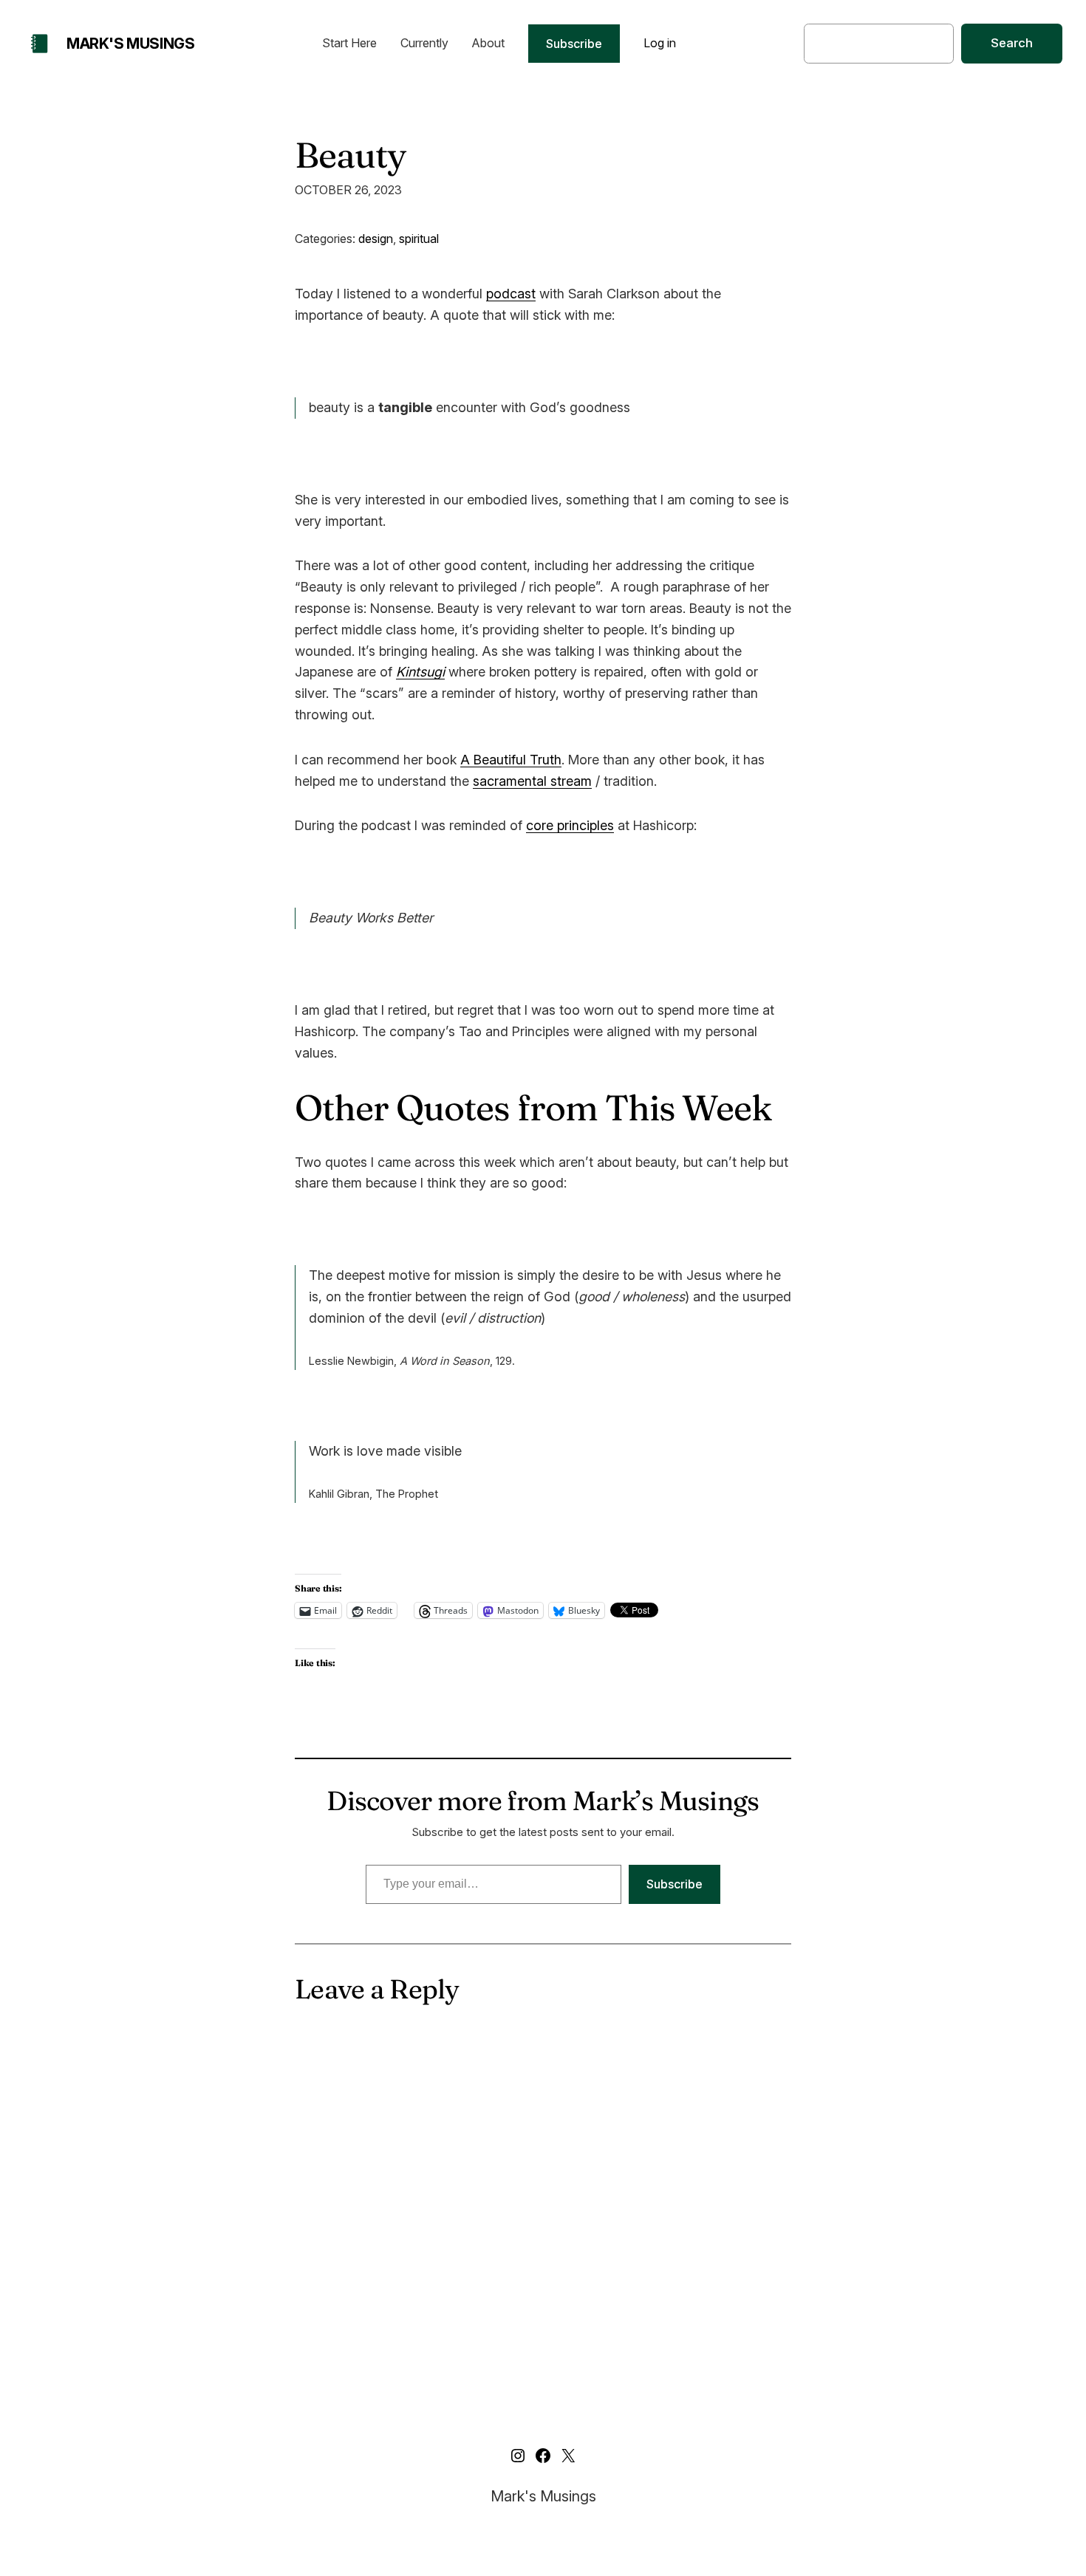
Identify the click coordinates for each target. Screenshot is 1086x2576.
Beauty (351, 155)
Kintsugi (420, 672)
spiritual (419, 239)
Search (1012, 43)
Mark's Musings (130, 44)
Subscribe (574, 44)
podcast (511, 294)
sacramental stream (532, 781)
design (376, 239)
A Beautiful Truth (511, 760)
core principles (570, 825)
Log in (660, 43)
